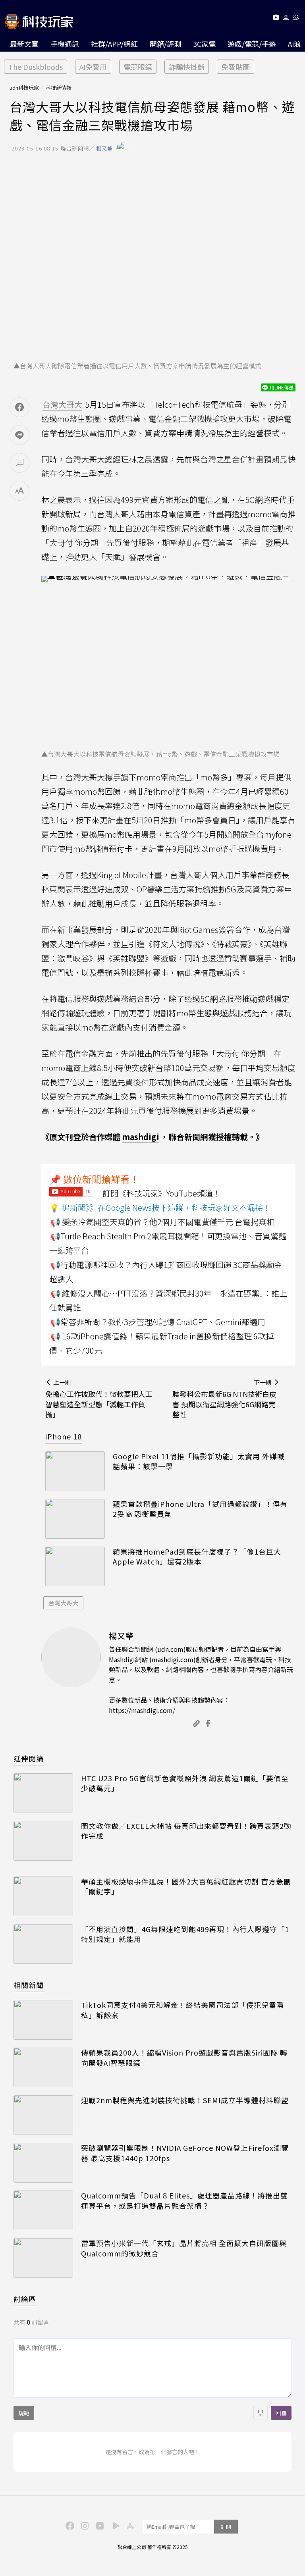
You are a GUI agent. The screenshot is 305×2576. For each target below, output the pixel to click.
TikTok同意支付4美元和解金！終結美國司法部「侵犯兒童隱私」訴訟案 (182, 2010)
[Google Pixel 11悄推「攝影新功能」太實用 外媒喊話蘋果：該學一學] (75, 1471)
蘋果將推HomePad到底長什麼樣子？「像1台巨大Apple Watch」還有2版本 (197, 1557)
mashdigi (141, 1137)
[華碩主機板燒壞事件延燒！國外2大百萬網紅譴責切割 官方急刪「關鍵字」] (43, 1896)
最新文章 (24, 44)
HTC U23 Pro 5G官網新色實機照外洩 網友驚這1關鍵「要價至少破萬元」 (185, 1783)
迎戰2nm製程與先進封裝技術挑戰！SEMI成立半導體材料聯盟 (185, 2100)
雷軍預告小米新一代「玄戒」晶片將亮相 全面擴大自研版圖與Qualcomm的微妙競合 (184, 2248)
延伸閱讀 (29, 1758)
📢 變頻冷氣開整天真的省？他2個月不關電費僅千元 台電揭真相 (162, 1222)
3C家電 (204, 44)
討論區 (25, 2299)
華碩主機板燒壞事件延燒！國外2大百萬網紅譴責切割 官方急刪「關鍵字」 (186, 1886)
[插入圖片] (261, 2413)
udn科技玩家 (24, 88)
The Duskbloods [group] (36, 67)
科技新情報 (59, 88)
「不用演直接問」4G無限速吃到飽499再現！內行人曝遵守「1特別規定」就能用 (185, 1934)
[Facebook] (69, 2525)
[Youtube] (276, 19)
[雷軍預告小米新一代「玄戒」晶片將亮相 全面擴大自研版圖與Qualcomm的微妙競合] (43, 2258)
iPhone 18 (64, 1436)
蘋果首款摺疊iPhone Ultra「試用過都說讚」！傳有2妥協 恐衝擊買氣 (200, 1509)
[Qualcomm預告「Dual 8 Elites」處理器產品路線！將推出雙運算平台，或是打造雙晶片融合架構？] (43, 2210)
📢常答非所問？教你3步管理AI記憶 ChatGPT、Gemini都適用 (158, 1322)
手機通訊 (65, 44)
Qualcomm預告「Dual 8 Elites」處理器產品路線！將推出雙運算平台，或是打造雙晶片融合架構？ (184, 2200)
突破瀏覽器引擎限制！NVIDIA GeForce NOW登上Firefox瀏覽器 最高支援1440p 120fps (185, 2153)
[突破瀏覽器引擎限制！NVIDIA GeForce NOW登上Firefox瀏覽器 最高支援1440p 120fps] (43, 2163)
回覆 (281, 2413)
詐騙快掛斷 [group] (187, 67)
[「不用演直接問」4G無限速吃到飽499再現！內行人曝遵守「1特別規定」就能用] (43, 1944)
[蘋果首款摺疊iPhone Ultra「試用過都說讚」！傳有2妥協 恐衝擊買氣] (75, 1519)
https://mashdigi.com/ (142, 1710)
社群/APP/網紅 (114, 44)
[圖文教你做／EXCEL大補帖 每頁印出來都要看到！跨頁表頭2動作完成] (43, 1841)
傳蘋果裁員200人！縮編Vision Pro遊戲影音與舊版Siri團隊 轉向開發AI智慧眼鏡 (184, 2058)
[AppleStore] (129, 2525)
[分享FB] (19, 407)
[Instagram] (84, 2525)
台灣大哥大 (63, 1603)
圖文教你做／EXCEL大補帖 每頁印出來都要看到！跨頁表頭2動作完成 (186, 1831)
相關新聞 (29, 1985)
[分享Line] (19, 435)
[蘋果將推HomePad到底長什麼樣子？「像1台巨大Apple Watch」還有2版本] (75, 1566)
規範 (24, 2413)
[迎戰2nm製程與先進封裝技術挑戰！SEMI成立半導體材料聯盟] (43, 2115)
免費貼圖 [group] (236, 67)
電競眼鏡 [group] (138, 67)
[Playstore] (114, 2525)
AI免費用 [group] (93, 67)
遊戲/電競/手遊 (252, 44)
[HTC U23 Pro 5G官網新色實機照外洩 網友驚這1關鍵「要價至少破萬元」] (43, 1793)
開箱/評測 (165, 44)
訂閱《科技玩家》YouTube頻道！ (162, 1193)
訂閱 (226, 2527)
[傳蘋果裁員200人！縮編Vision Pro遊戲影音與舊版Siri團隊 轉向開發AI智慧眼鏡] (43, 2067)
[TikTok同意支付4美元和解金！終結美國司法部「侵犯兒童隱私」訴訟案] (43, 2020)
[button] (286, 19)
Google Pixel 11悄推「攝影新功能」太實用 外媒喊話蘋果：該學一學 (199, 1461)
